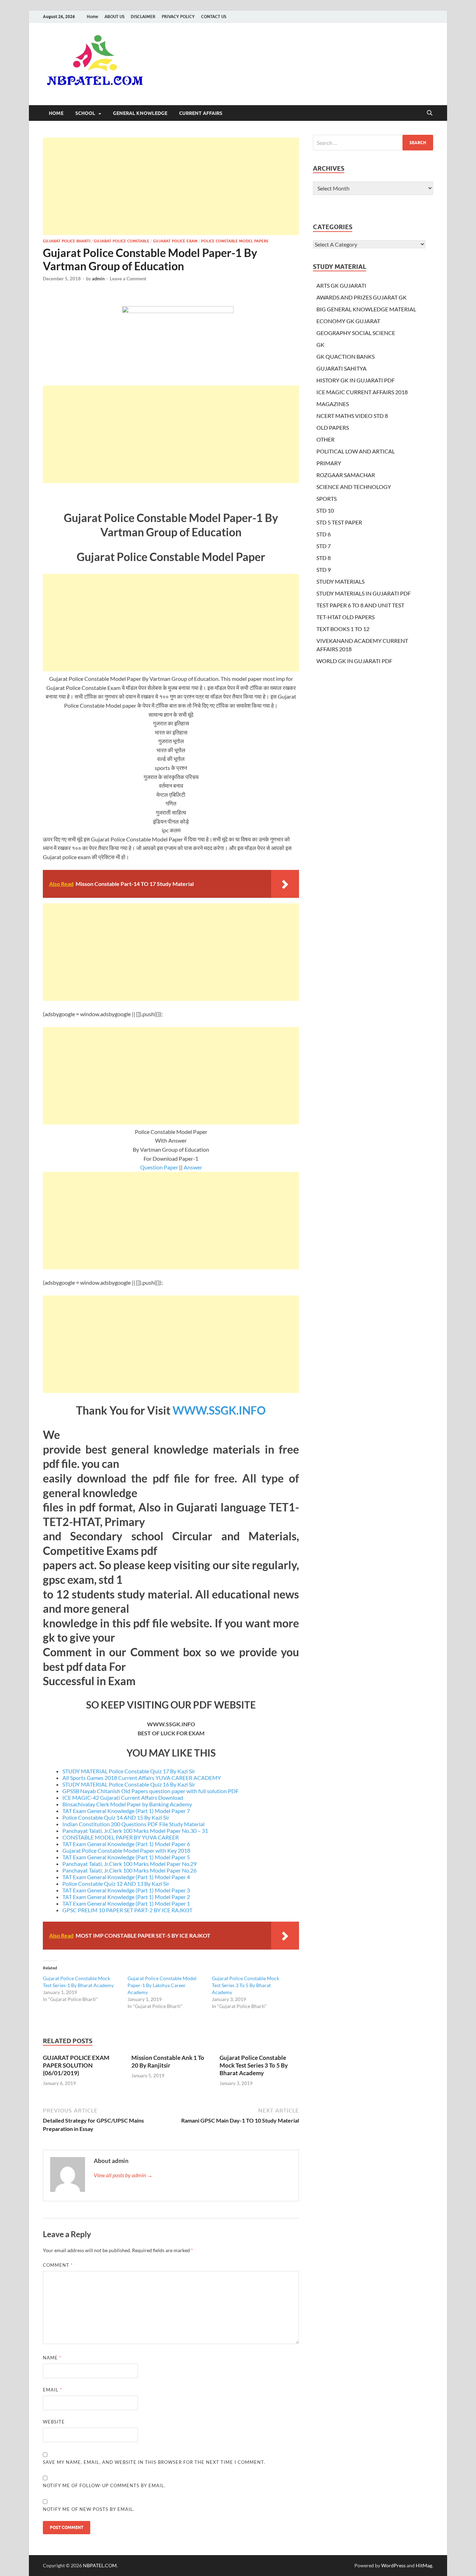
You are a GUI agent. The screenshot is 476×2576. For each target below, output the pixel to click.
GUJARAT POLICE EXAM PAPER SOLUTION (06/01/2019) (76, 2065)
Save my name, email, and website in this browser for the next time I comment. (154, 2462)
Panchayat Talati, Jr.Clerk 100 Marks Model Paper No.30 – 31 (135, 1831)
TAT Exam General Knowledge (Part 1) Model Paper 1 (126, 1903)
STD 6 (324, 534)
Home (93, 17)
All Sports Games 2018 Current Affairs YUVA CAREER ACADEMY (142, 1778)
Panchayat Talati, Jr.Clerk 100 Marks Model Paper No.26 (129, 1870)
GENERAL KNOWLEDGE (140, 113)
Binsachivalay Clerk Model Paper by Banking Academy (127, 1804)
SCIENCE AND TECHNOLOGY (354, 487)
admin (98, 279)
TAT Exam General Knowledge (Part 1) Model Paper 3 (126, 1890)
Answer (193, 1167)
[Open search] (430, 113)
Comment (58, 2265)
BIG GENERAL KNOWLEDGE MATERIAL (366, 309)
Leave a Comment (128, 279)
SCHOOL (85, 113)
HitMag (424, 2565)
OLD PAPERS (333, 427)
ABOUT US (114, 17)
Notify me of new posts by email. (89, 2509)
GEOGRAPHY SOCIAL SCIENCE (356, 333)
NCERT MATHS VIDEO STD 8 (352, 416)
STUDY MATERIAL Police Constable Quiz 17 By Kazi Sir (129, 1771)
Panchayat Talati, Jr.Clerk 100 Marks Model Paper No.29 (129, 1864)
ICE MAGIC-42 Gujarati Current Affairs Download (123, 1797)
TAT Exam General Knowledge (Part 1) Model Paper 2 (126, 1897)
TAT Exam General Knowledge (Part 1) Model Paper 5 (126, 1857)
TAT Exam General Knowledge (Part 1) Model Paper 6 (126, 1844)
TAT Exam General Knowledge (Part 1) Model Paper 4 (126, 1877)
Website (54, 2422)
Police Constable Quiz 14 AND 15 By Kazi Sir (116, 1817)
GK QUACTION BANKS (346, 356)
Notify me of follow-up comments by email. (104, 2485)
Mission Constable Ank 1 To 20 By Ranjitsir (168, 2061)
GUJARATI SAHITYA (341, 368)
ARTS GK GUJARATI (341, 285)
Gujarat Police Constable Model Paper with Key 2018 (126, 1850)
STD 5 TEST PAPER (339, 522)
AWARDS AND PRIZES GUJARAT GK (362, 297)
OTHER (325, 439)
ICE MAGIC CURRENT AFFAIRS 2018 (362, 392)
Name (52, 2358)
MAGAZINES (333, 404)
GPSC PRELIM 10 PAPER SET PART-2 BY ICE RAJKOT (127, 1910)
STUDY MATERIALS (340, 581)
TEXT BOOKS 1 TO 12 (343, 629)
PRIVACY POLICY (178, 17)
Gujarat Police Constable (122, 241)
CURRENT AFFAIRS (201, 113)
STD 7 (324, 546)
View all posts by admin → (123, 2175)
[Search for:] (373, 143)
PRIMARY (329, 463)
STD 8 (324, 558)
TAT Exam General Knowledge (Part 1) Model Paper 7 (126, 1811)
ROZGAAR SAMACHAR (346, 475)
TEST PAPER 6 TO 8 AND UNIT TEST (360, 605)
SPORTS (327, 499)
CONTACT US (214, 17)
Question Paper (159, 1167)
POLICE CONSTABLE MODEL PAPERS (235, 241)
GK (320, 345)
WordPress (393, 2565)
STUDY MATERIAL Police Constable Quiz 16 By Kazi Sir (129, 1784)
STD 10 (325, 510)
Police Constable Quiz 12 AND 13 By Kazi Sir (116, 1884)
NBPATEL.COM (100, 2565)
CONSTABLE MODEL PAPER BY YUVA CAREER (121, 1837)
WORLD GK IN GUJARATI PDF (354, 661)
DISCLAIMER (143, 17)
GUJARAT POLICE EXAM (175, 241)
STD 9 (324, 570)
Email (52, 2390)
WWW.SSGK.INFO (219, 1410)
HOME (56, 113)
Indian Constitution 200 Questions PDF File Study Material (133, 1824)
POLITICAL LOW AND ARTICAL (356, 451)
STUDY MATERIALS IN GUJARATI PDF (364, 593)
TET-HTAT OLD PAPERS (346, 617)
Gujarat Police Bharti (67, 241)
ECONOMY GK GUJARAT (348, 321)
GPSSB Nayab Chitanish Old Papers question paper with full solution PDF (151, 1791)
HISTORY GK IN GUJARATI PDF (356, 380)
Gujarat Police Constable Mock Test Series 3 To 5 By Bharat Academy (245, 1985)
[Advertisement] (171, 186)
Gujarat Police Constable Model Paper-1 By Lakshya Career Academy (162, 1985)
